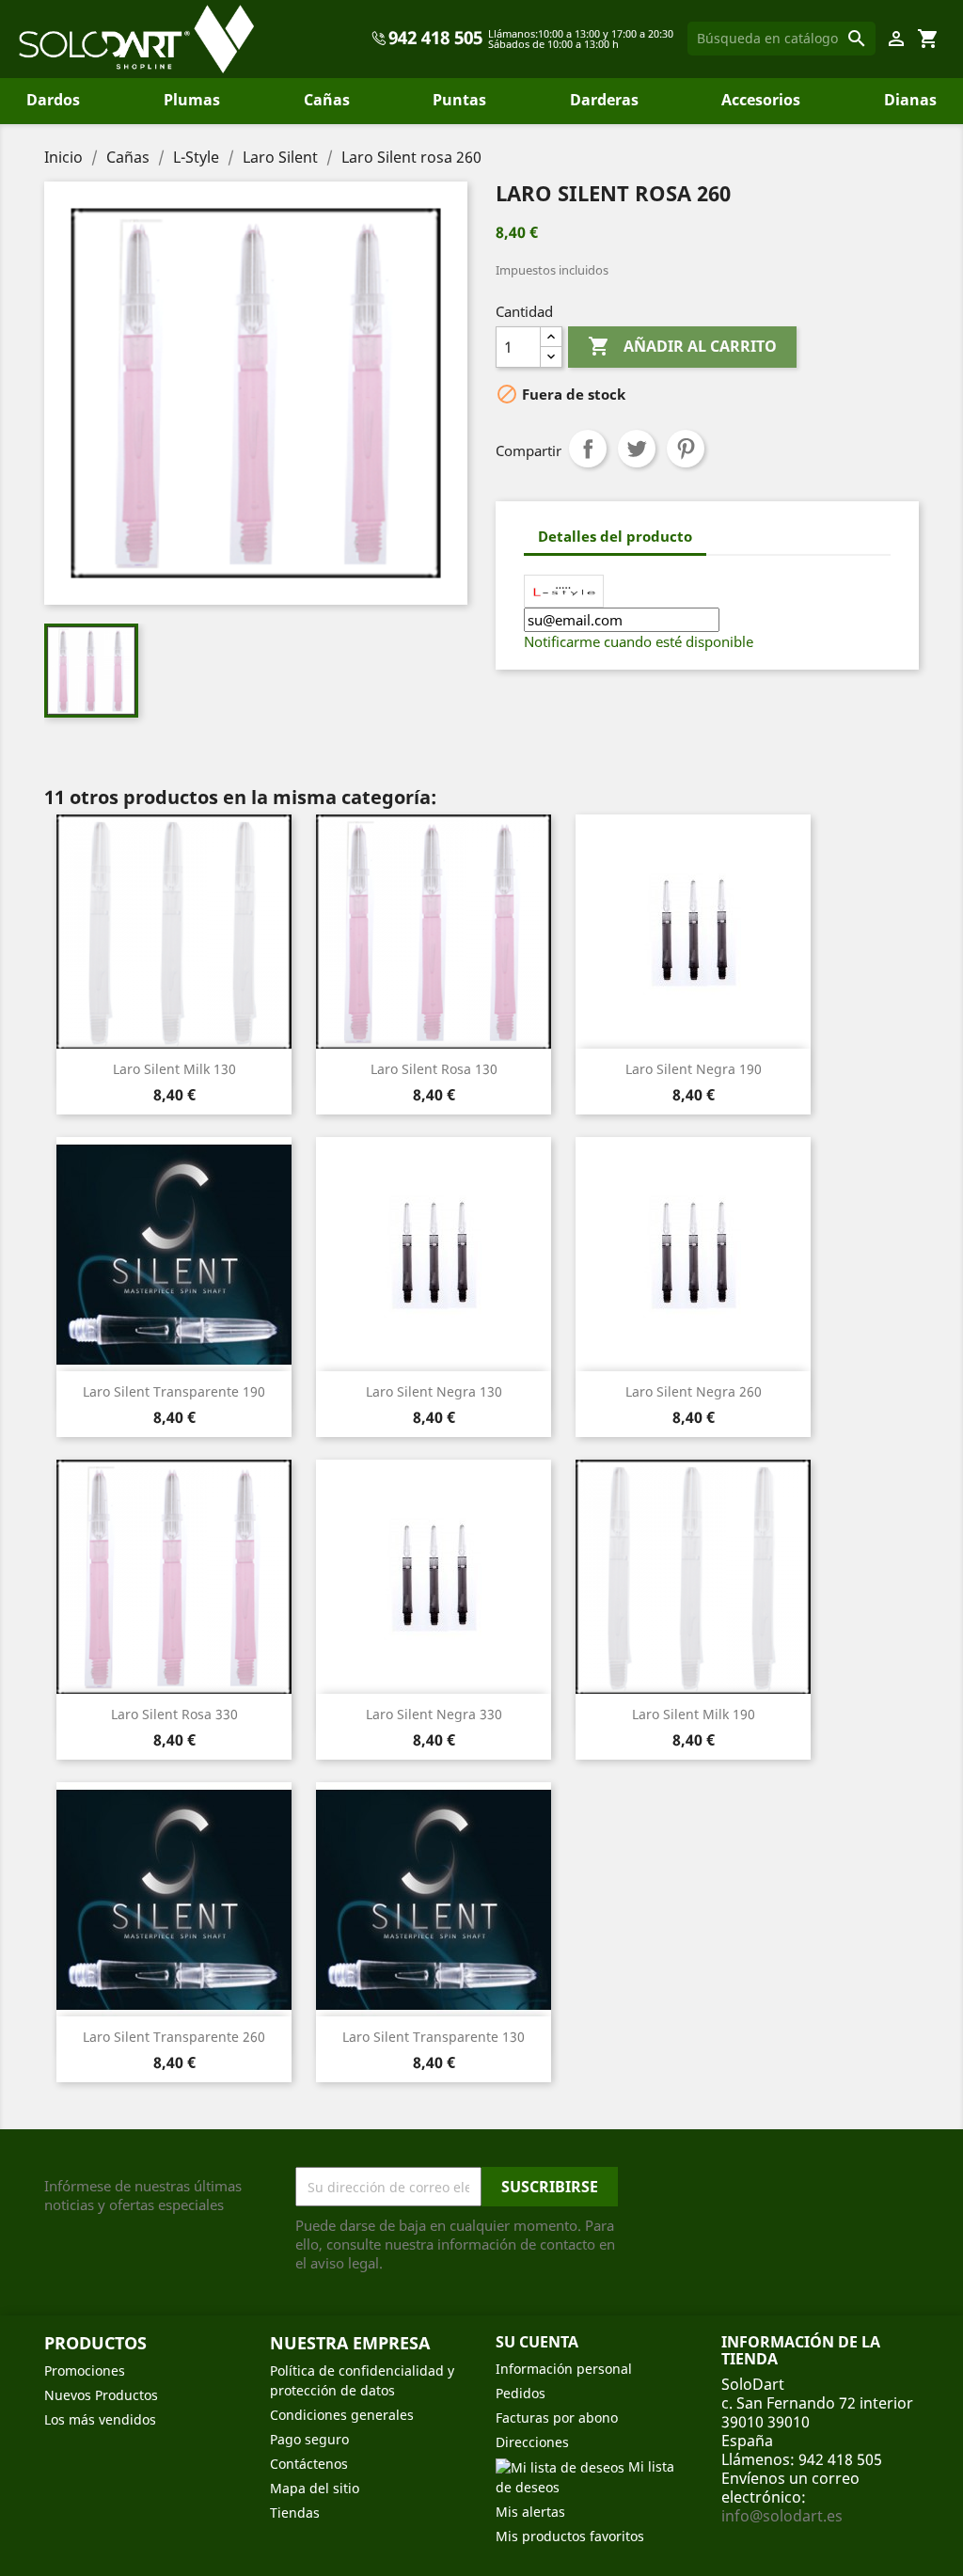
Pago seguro (309, 2439)
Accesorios (761, 100)
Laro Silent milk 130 (174, 1069)
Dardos (53, 100)
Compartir (588, 449)
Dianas (910, 100)
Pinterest (686, 449)
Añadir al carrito (682, 346)
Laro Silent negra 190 (694, 1069)
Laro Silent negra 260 (694, 1391)
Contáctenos (309, 2464)
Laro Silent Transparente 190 (174, 1391)
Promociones (85, 2371)
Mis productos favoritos (570, 2536)
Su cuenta (537, 2342)
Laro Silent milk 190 (694, 1714)
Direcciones (532, 2442)
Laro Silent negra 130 (434, 1391)
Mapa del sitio (315, 2488)
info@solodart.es (782, 2516)
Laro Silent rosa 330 (174, 1714)
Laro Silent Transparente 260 (174, 2037)
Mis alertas (530, 2512)
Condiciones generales (342, 2415)
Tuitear (637, 449)
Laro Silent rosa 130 (434, 1069)
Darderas (604, 100)
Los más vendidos (100, 2419)
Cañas (327, 100)
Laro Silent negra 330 (434, 1714)
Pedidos (521, 2393)
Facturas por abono (557, 2418)
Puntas (459, 100)
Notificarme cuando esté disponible (639, 641)
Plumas (192, 100)
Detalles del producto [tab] (615, 536)
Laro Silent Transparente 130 (434, 2037)
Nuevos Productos (101, 2395)
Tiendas (295, 2513)
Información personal (564, 2369)
